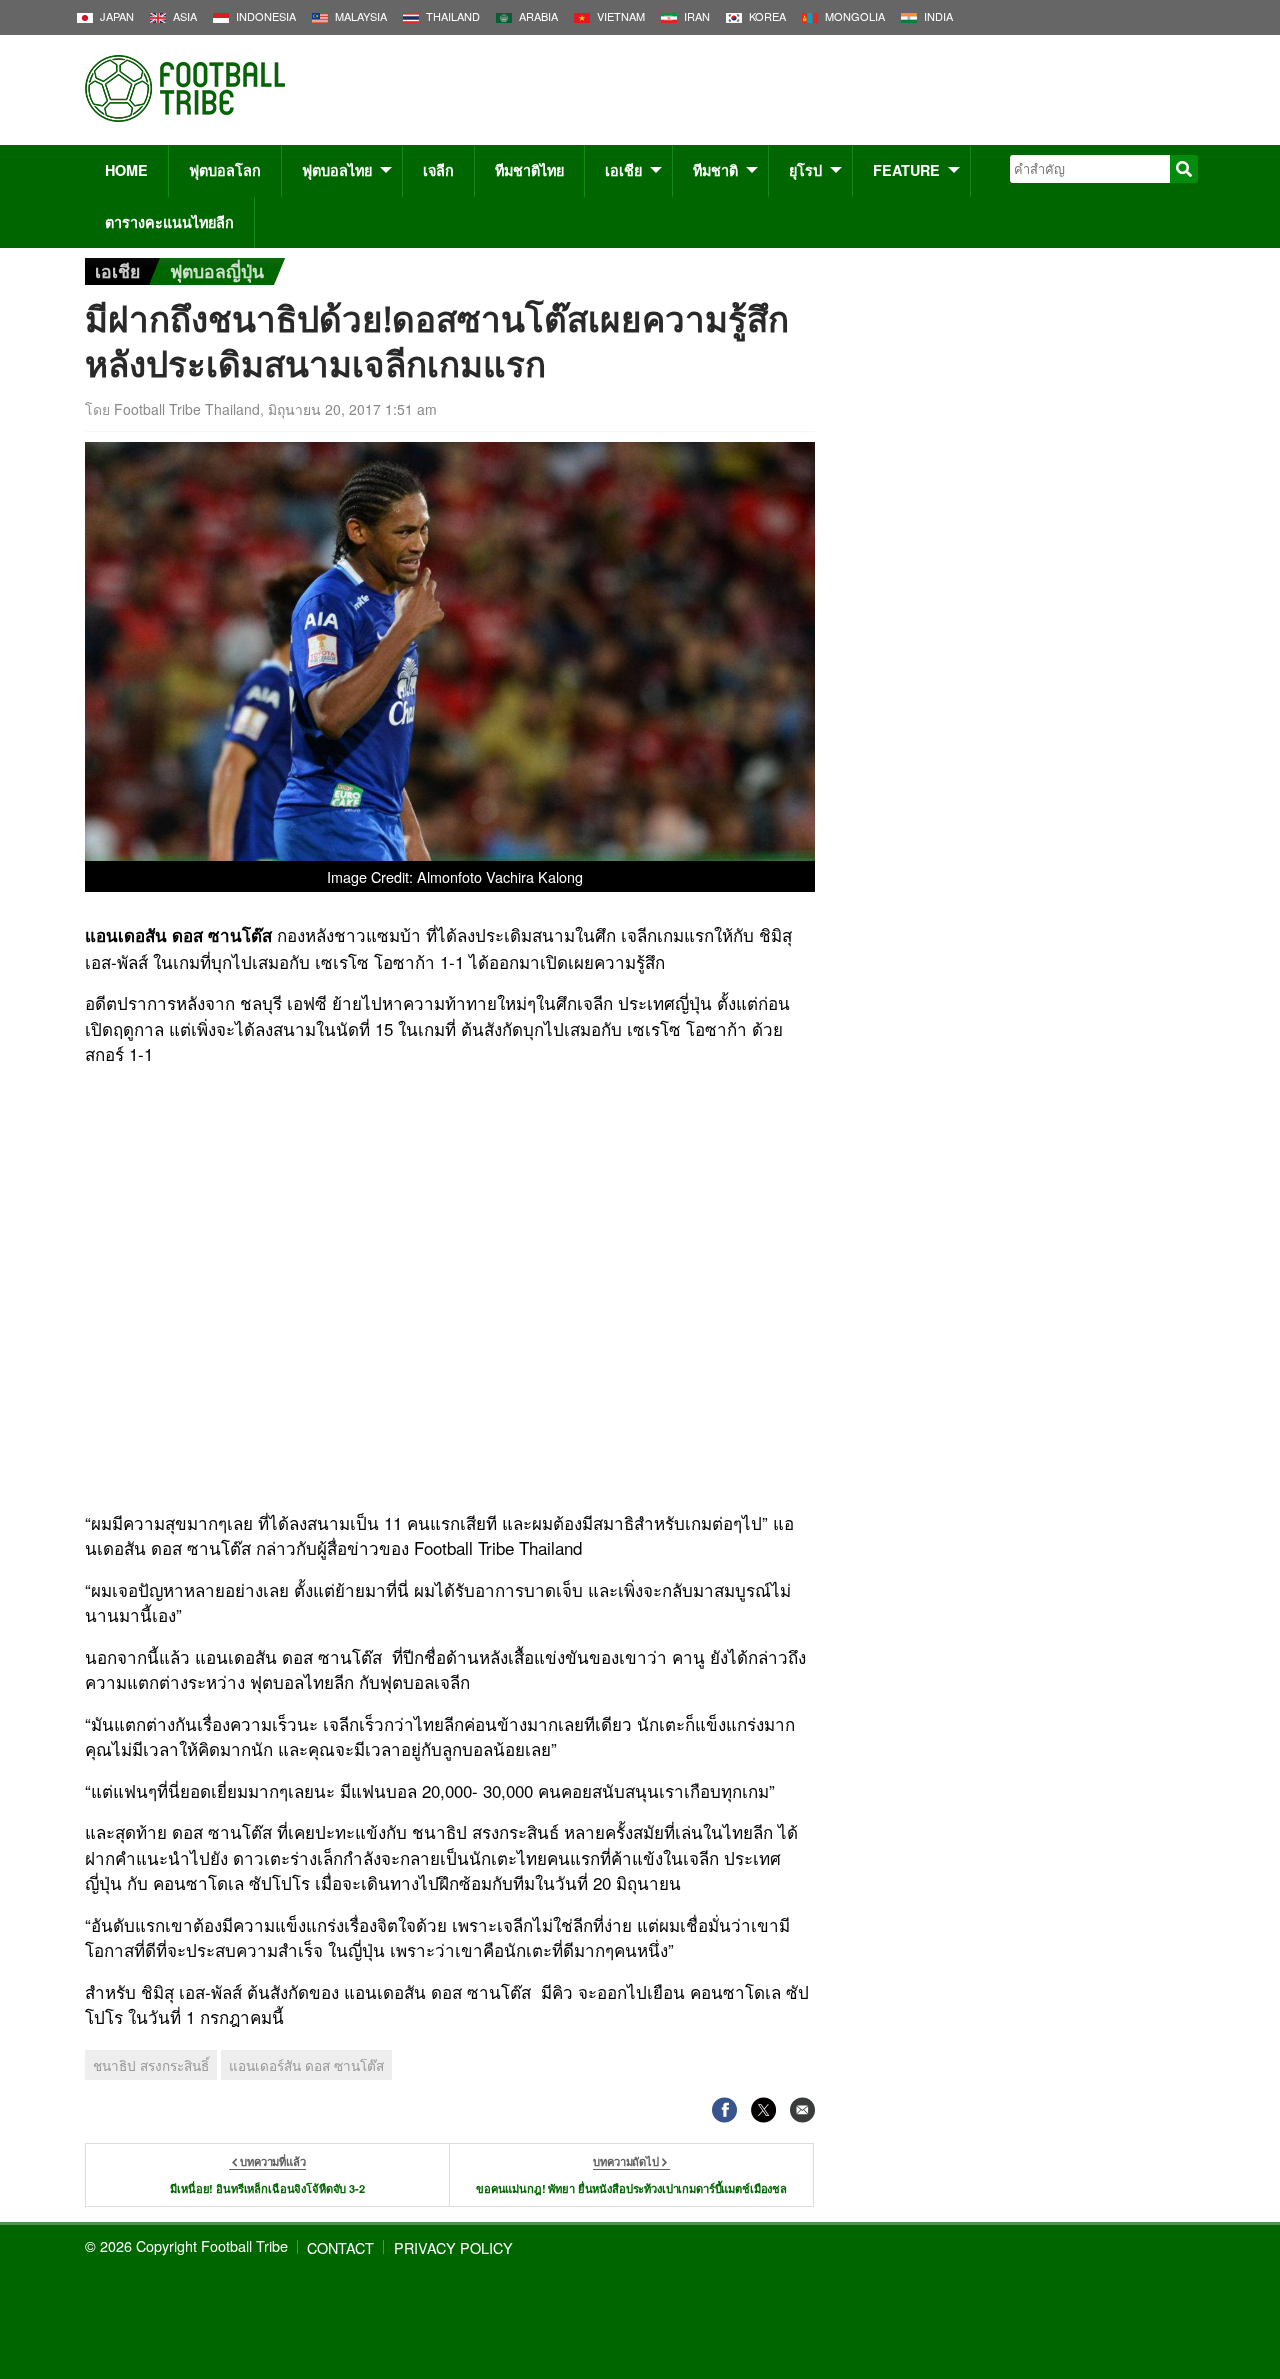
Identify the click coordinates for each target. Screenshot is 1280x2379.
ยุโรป (805, 170)
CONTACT (340, 2247)
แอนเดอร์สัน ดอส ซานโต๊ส (306, 2065)
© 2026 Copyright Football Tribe (186, 2245)
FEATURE (906, 170)
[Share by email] (802, 2109)
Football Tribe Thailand (187, 409)
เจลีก (438, 170)
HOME (126, 170)
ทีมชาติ (715, 170)
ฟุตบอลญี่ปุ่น (217, 270)
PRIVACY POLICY (453, 2247)
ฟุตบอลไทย (337, 170)
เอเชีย (623, 170)
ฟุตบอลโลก (225, 170)
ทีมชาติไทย (529, 170)
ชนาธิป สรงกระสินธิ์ (151, 2065)
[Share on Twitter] (763, 2109)
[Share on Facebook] (724, 2109)
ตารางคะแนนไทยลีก (169, 222)
